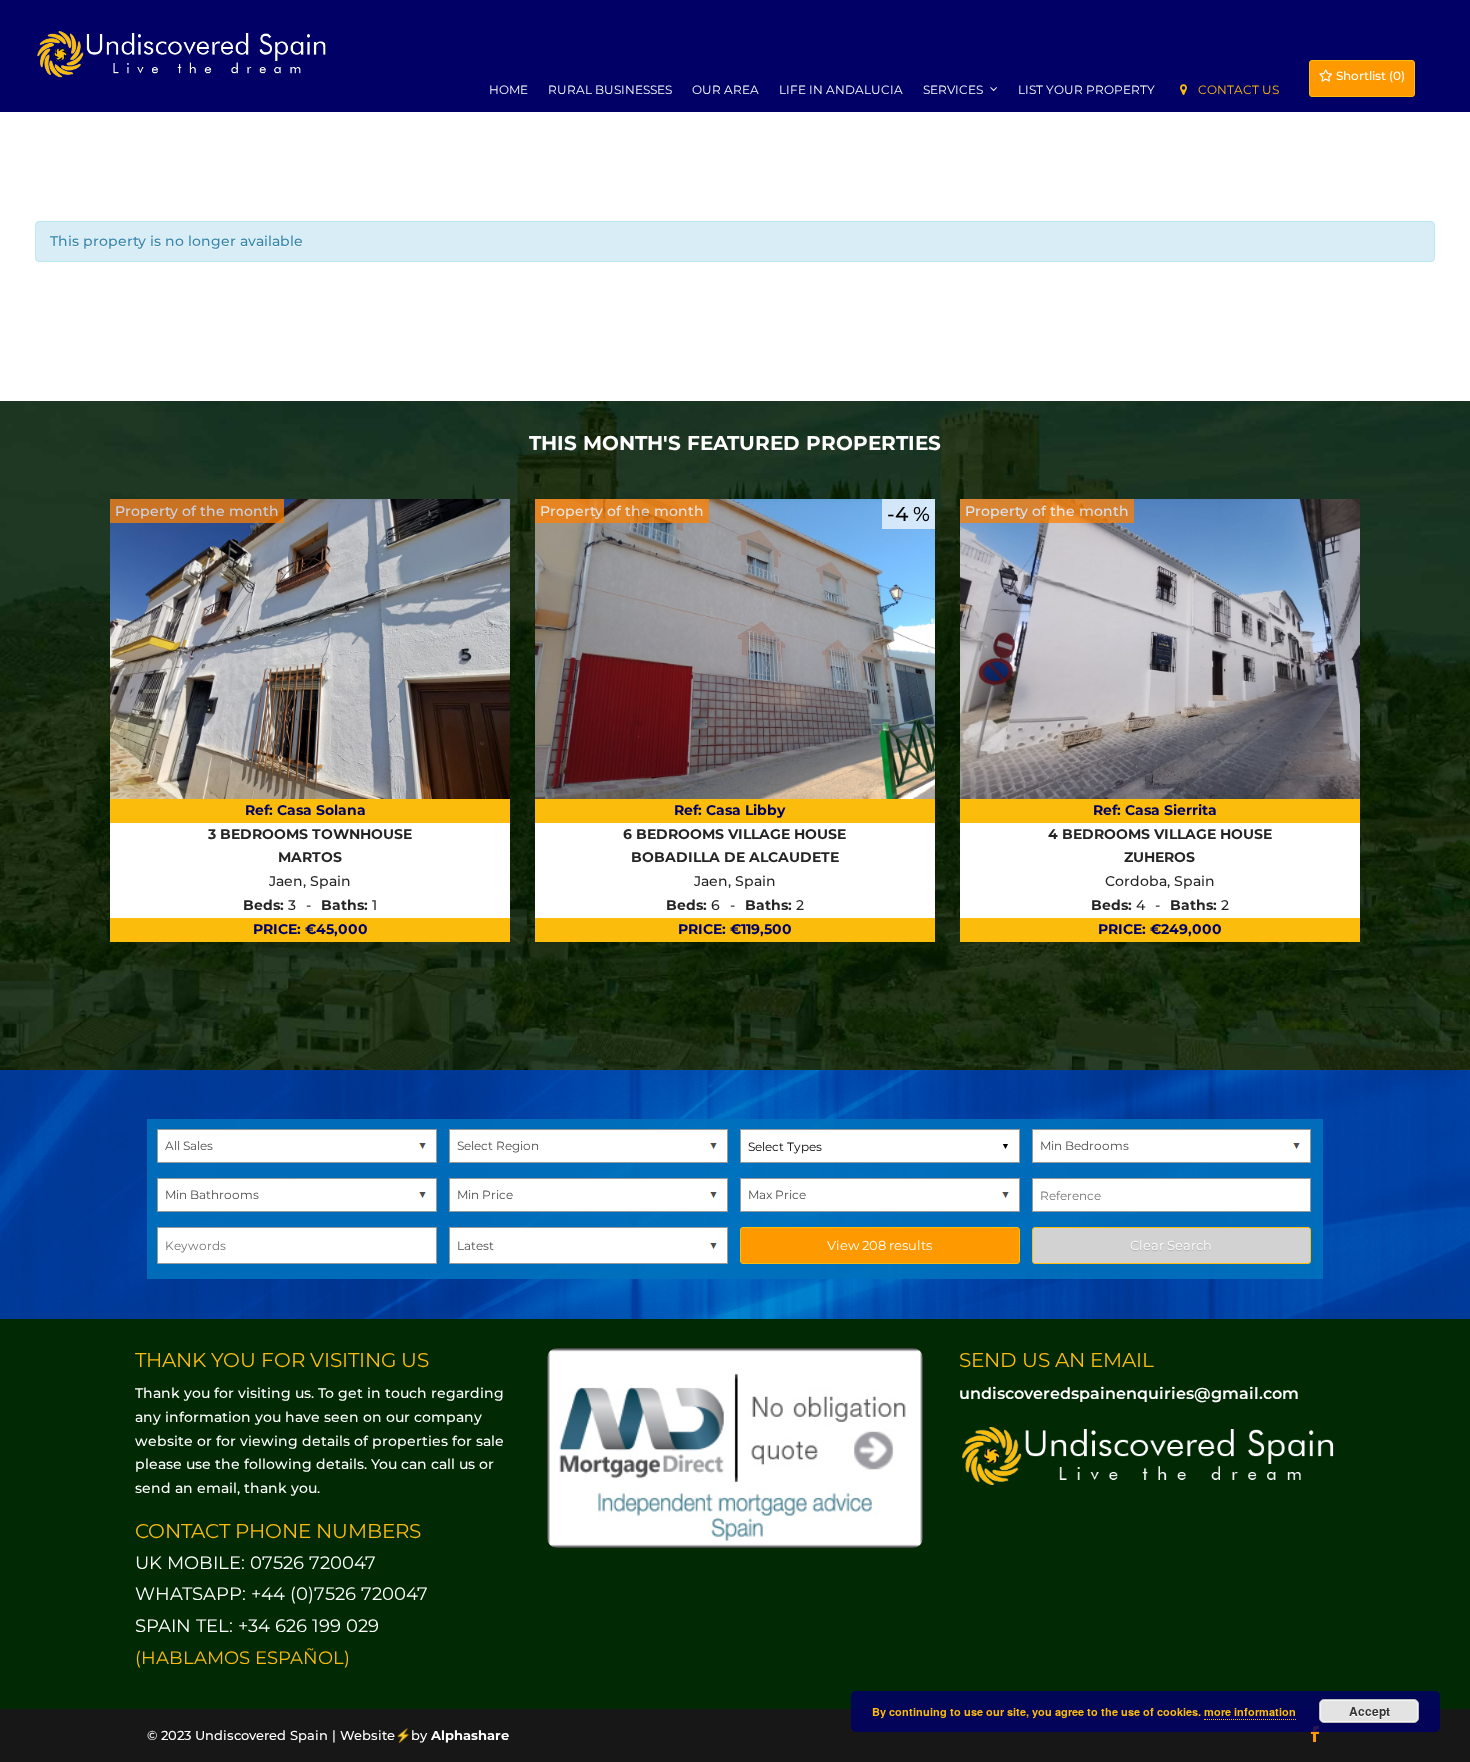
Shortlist (1369, 75)
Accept (1369, 1711)
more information (1250, 1711)
